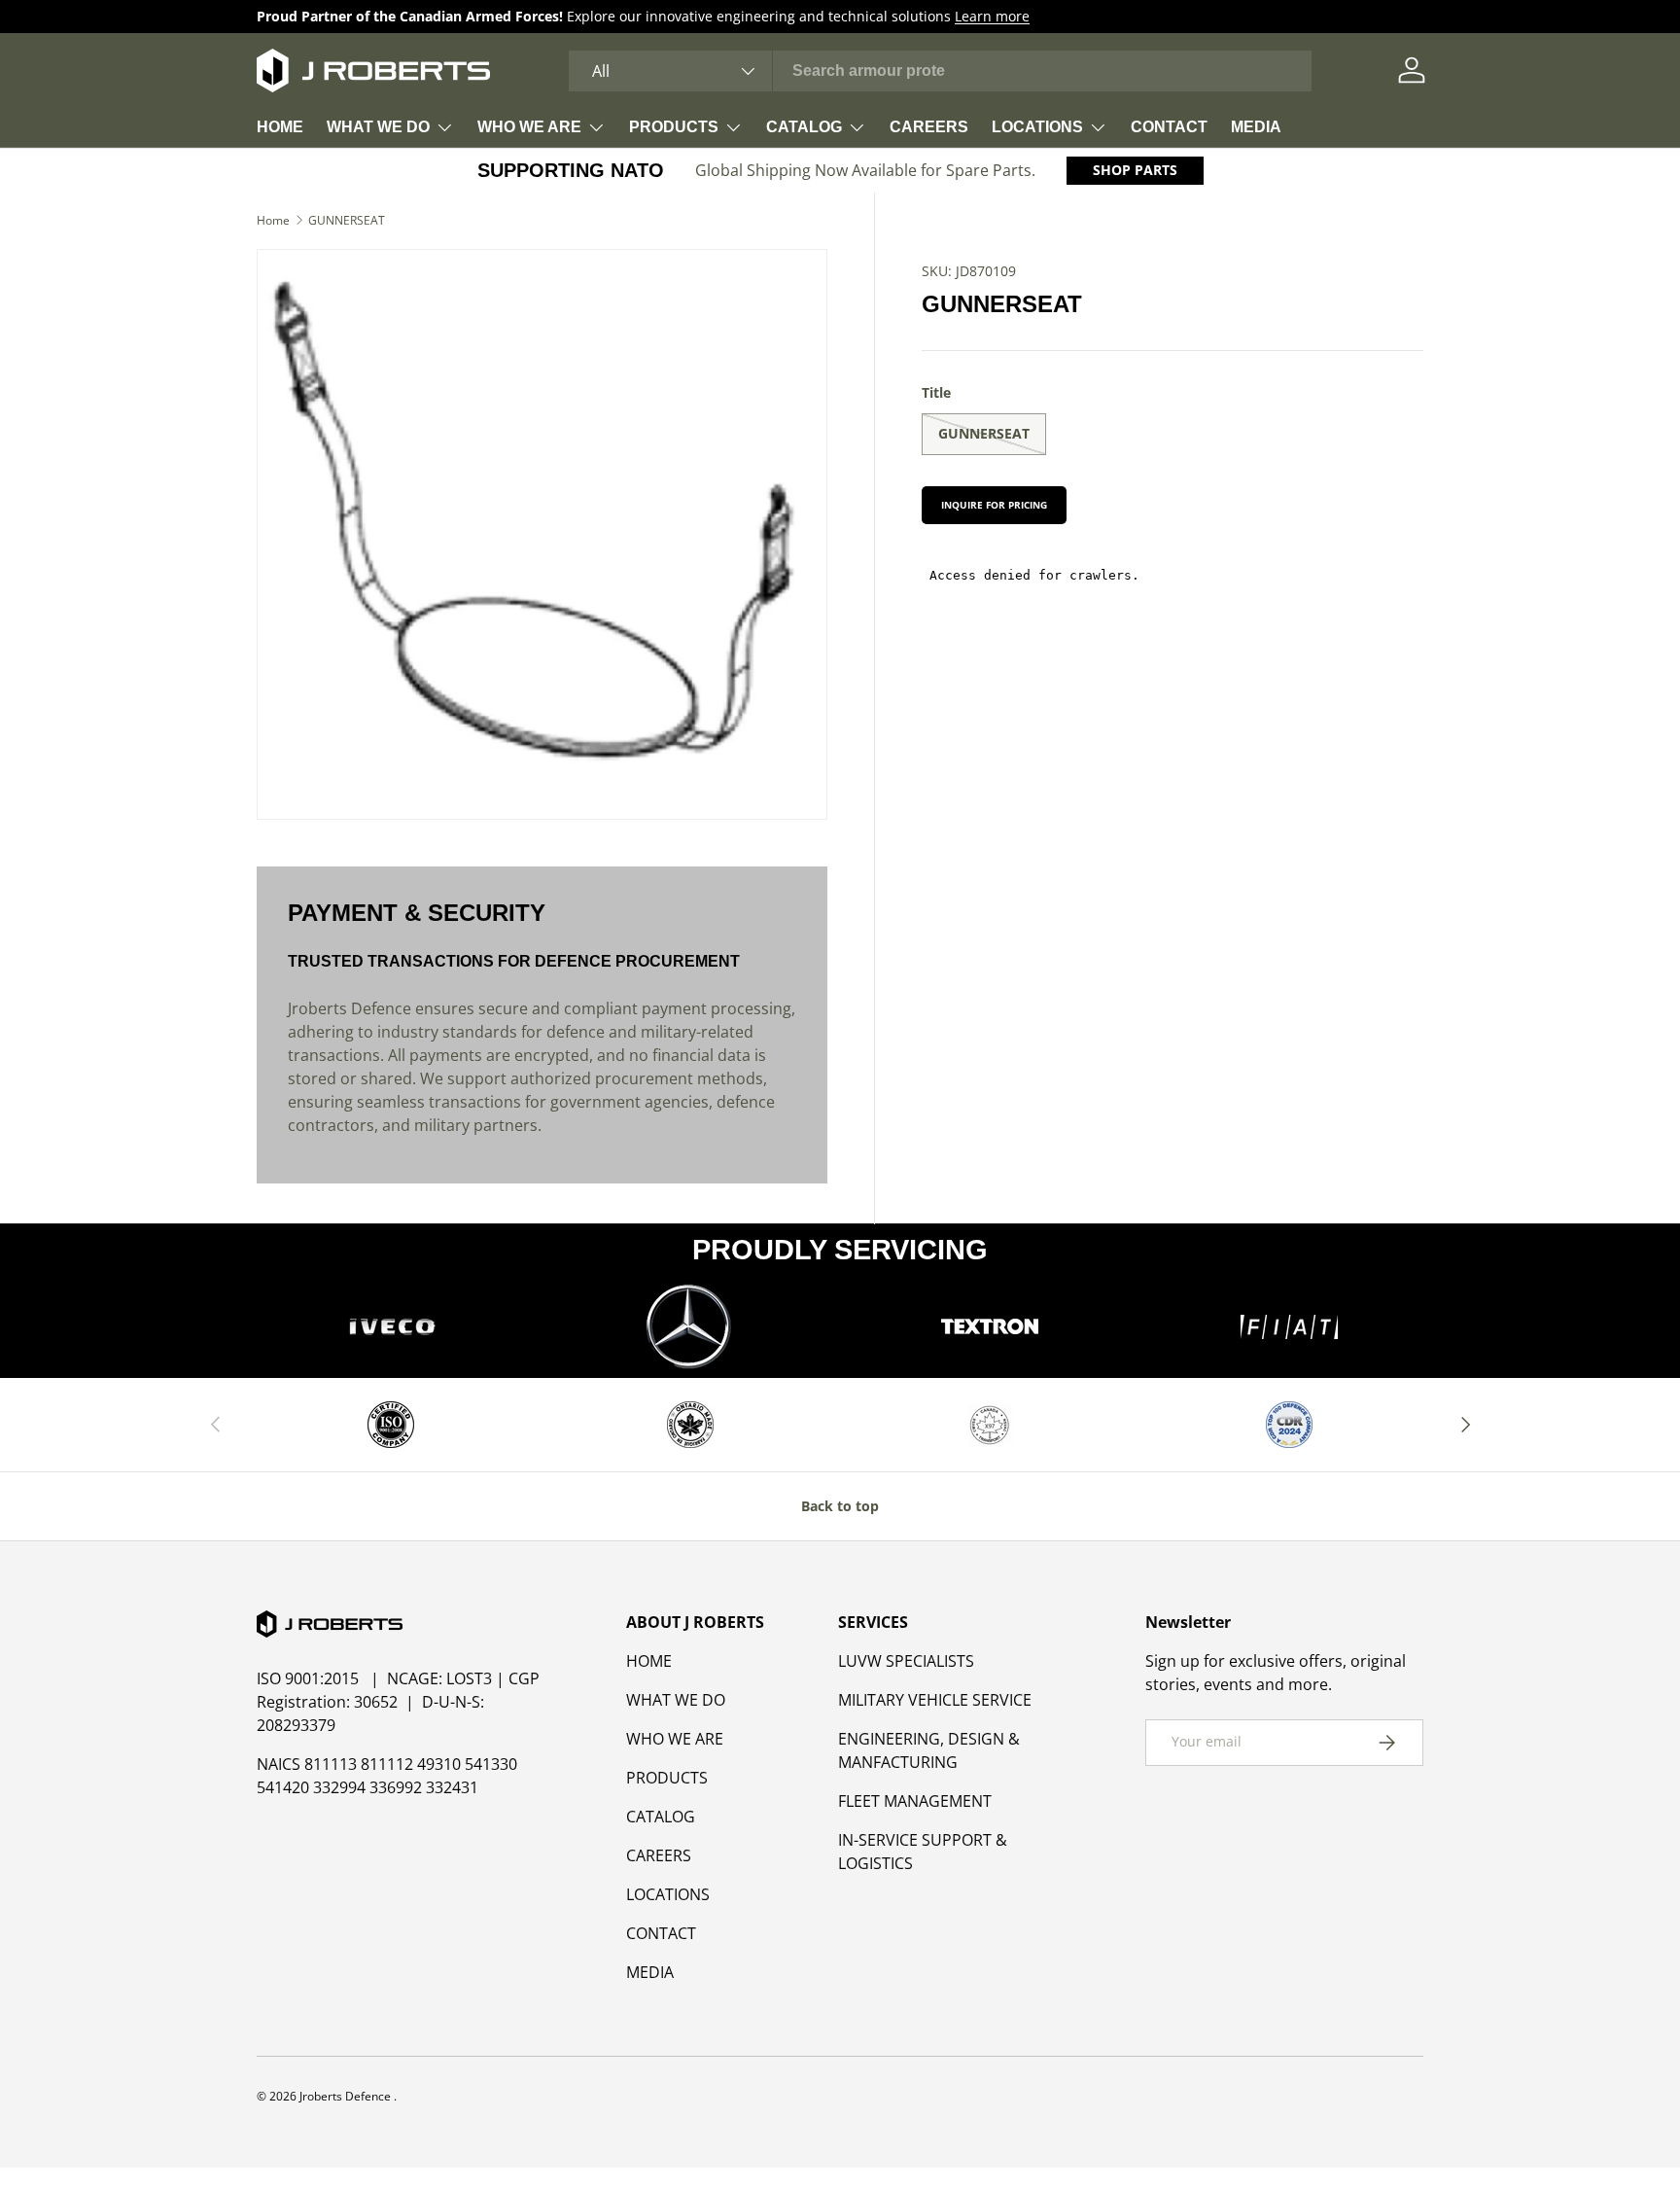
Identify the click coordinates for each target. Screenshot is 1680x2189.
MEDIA (1256, 127)
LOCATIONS (1037, 127)
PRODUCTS (674, 127)
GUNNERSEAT (347, 221)
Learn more (992, 16)
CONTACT (1169, 127)
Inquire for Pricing (994, 505)
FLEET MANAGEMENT (915, 1801)
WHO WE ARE (529, 127)
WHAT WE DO (378, 127)
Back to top (840, 1506)
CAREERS (929, 127)
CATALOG (804, 127)
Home (273, 221)
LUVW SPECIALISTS (906, 1661)
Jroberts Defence (347, 2096)
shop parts (1135, 170)
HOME (280, 127)
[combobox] (941, 71)
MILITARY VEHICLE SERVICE (935, 1700)
